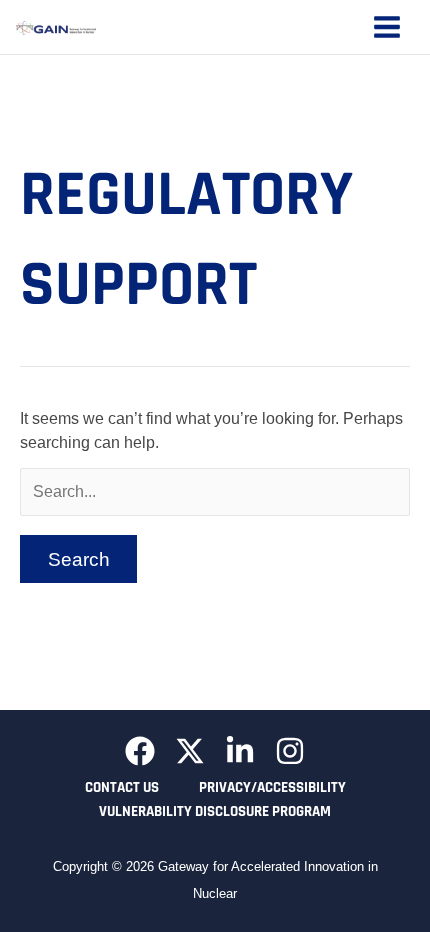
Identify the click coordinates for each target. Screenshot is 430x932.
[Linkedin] (240, 751)
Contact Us (122, 787)
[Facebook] (140, 751)
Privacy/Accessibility (272, 787)
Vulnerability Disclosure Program (215, 811)
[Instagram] (290, 751)
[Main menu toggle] (387, 27)
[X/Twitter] (190, 751)
